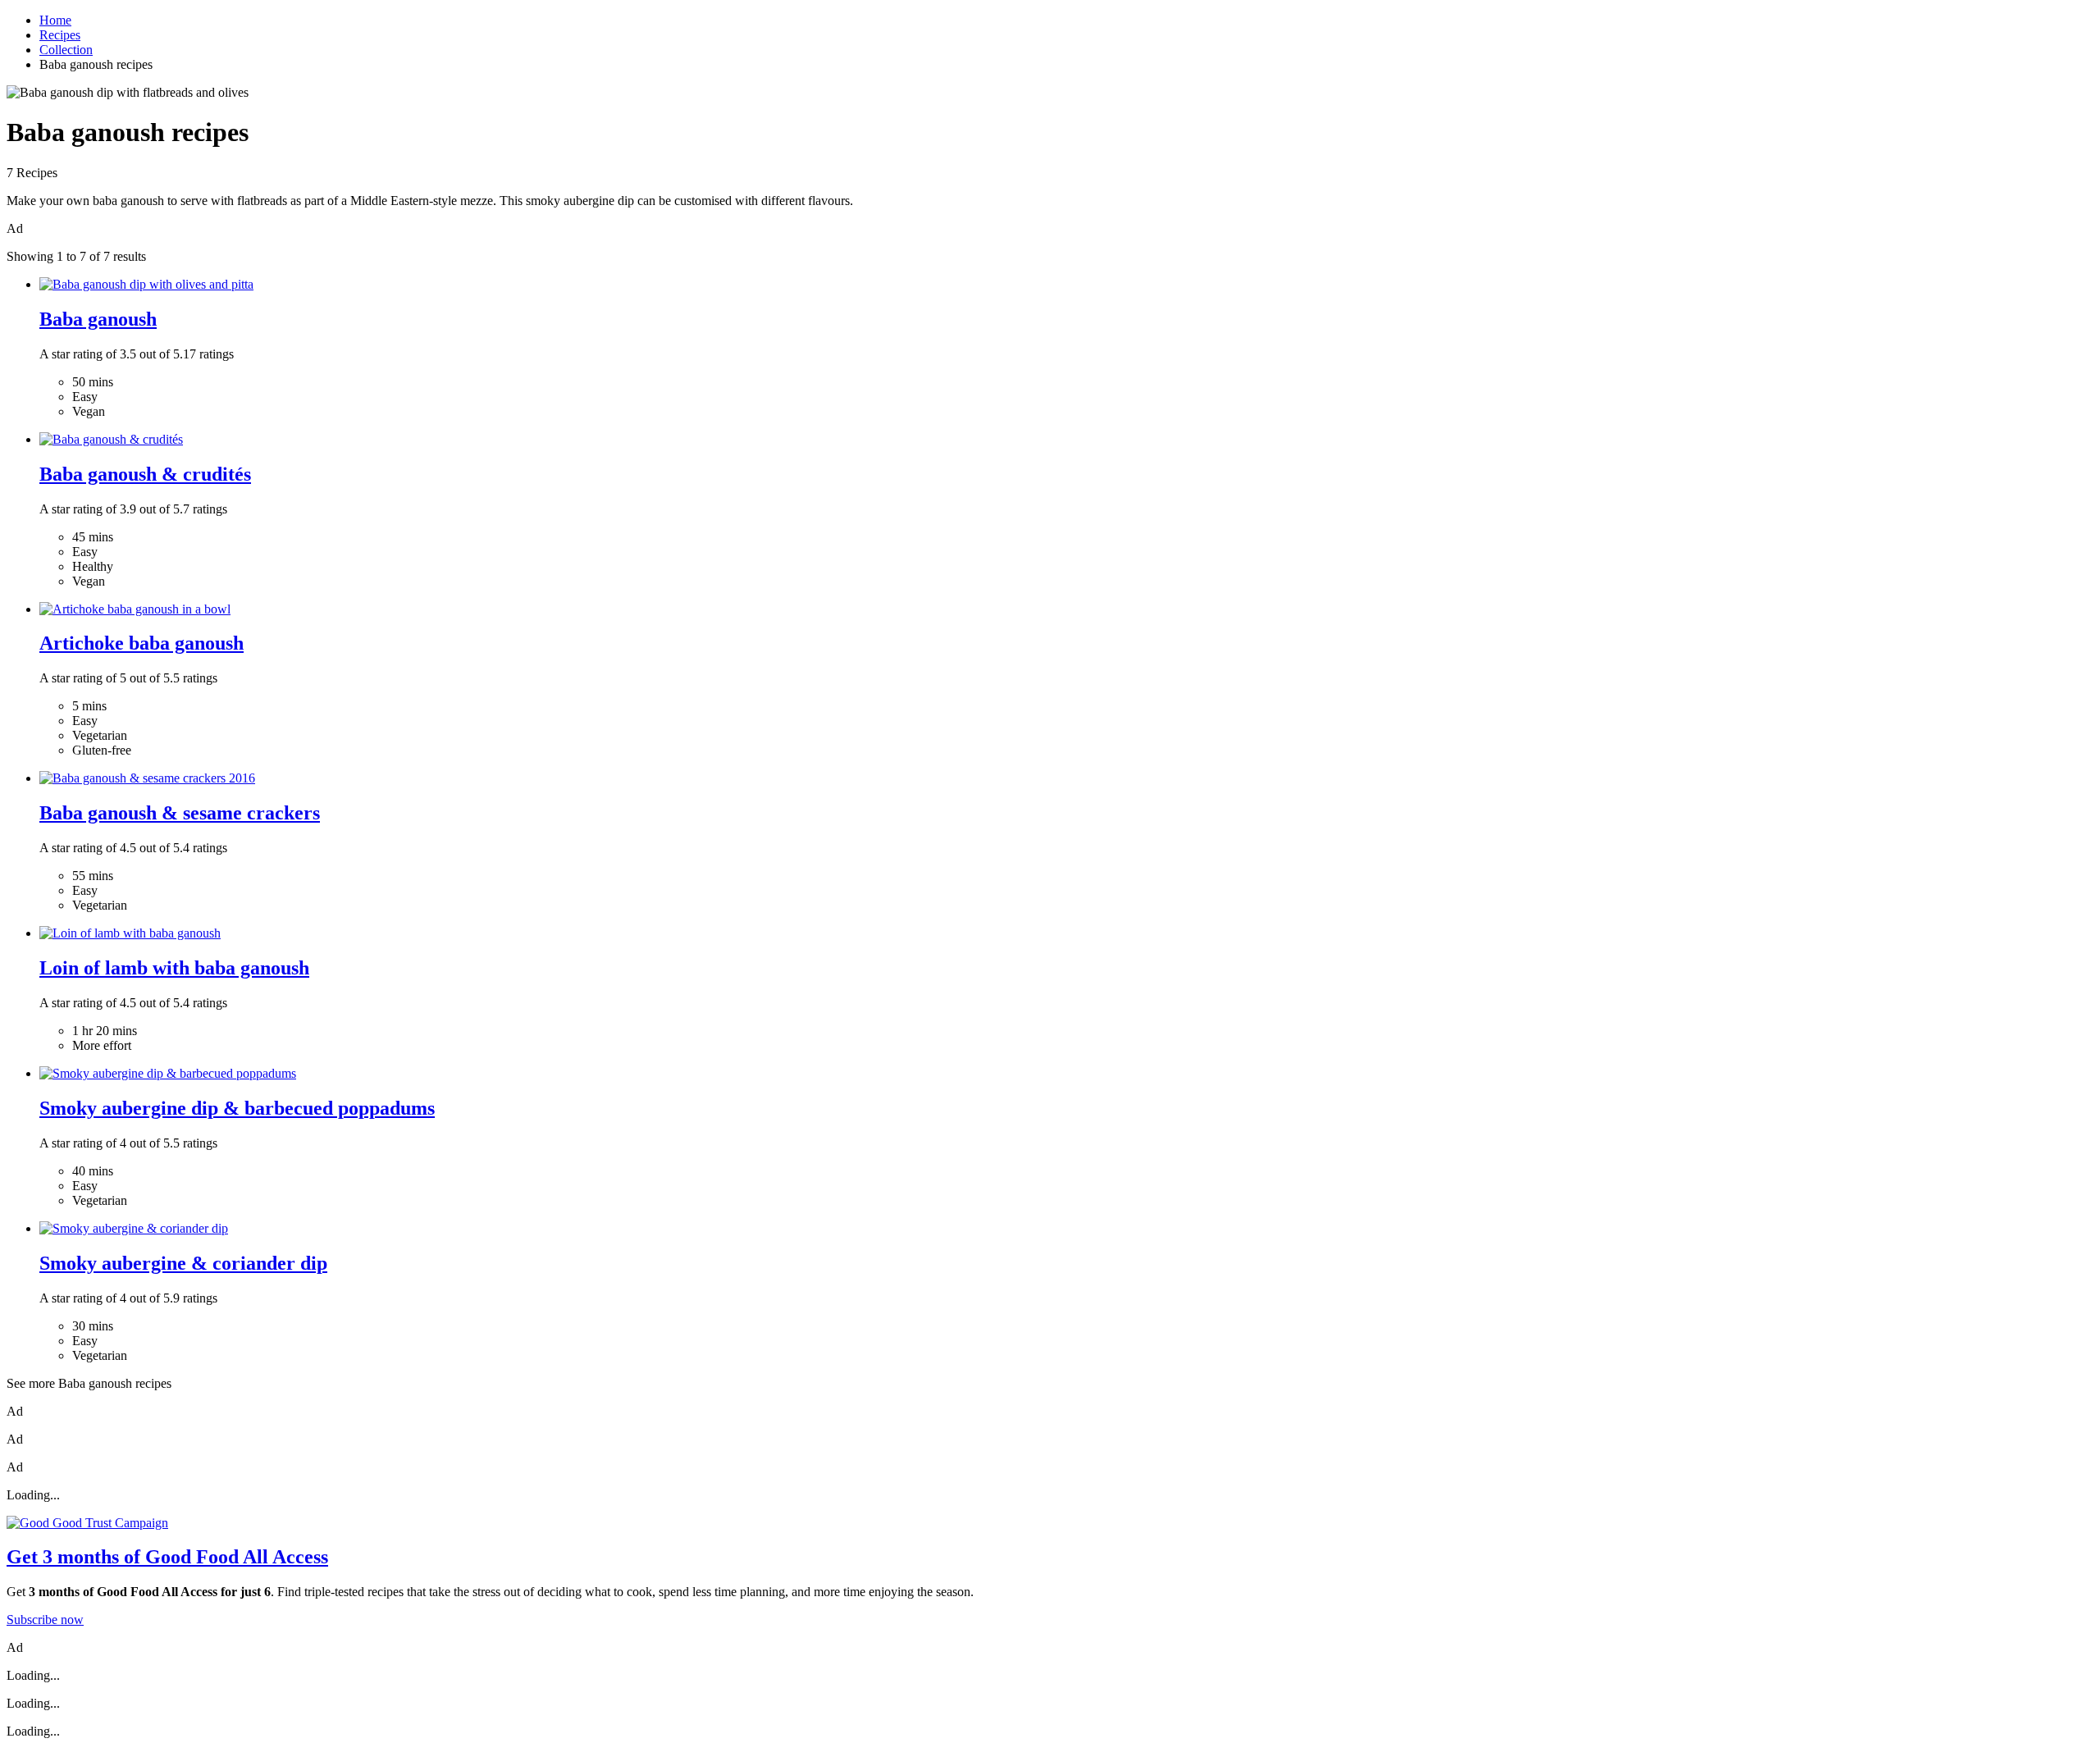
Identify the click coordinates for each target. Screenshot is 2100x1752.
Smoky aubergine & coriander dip (183, 1263)
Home (55, 20)
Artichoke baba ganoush (142, 643)
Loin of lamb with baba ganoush (174, 968)
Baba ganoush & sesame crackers (180, 813)
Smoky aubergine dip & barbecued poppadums (237, 1108)
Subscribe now (45, 1620)
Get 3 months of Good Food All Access (167, 1557)
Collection (66, 50)
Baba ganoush (98, 319)
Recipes (60, 35)
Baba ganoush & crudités (145, 474)
